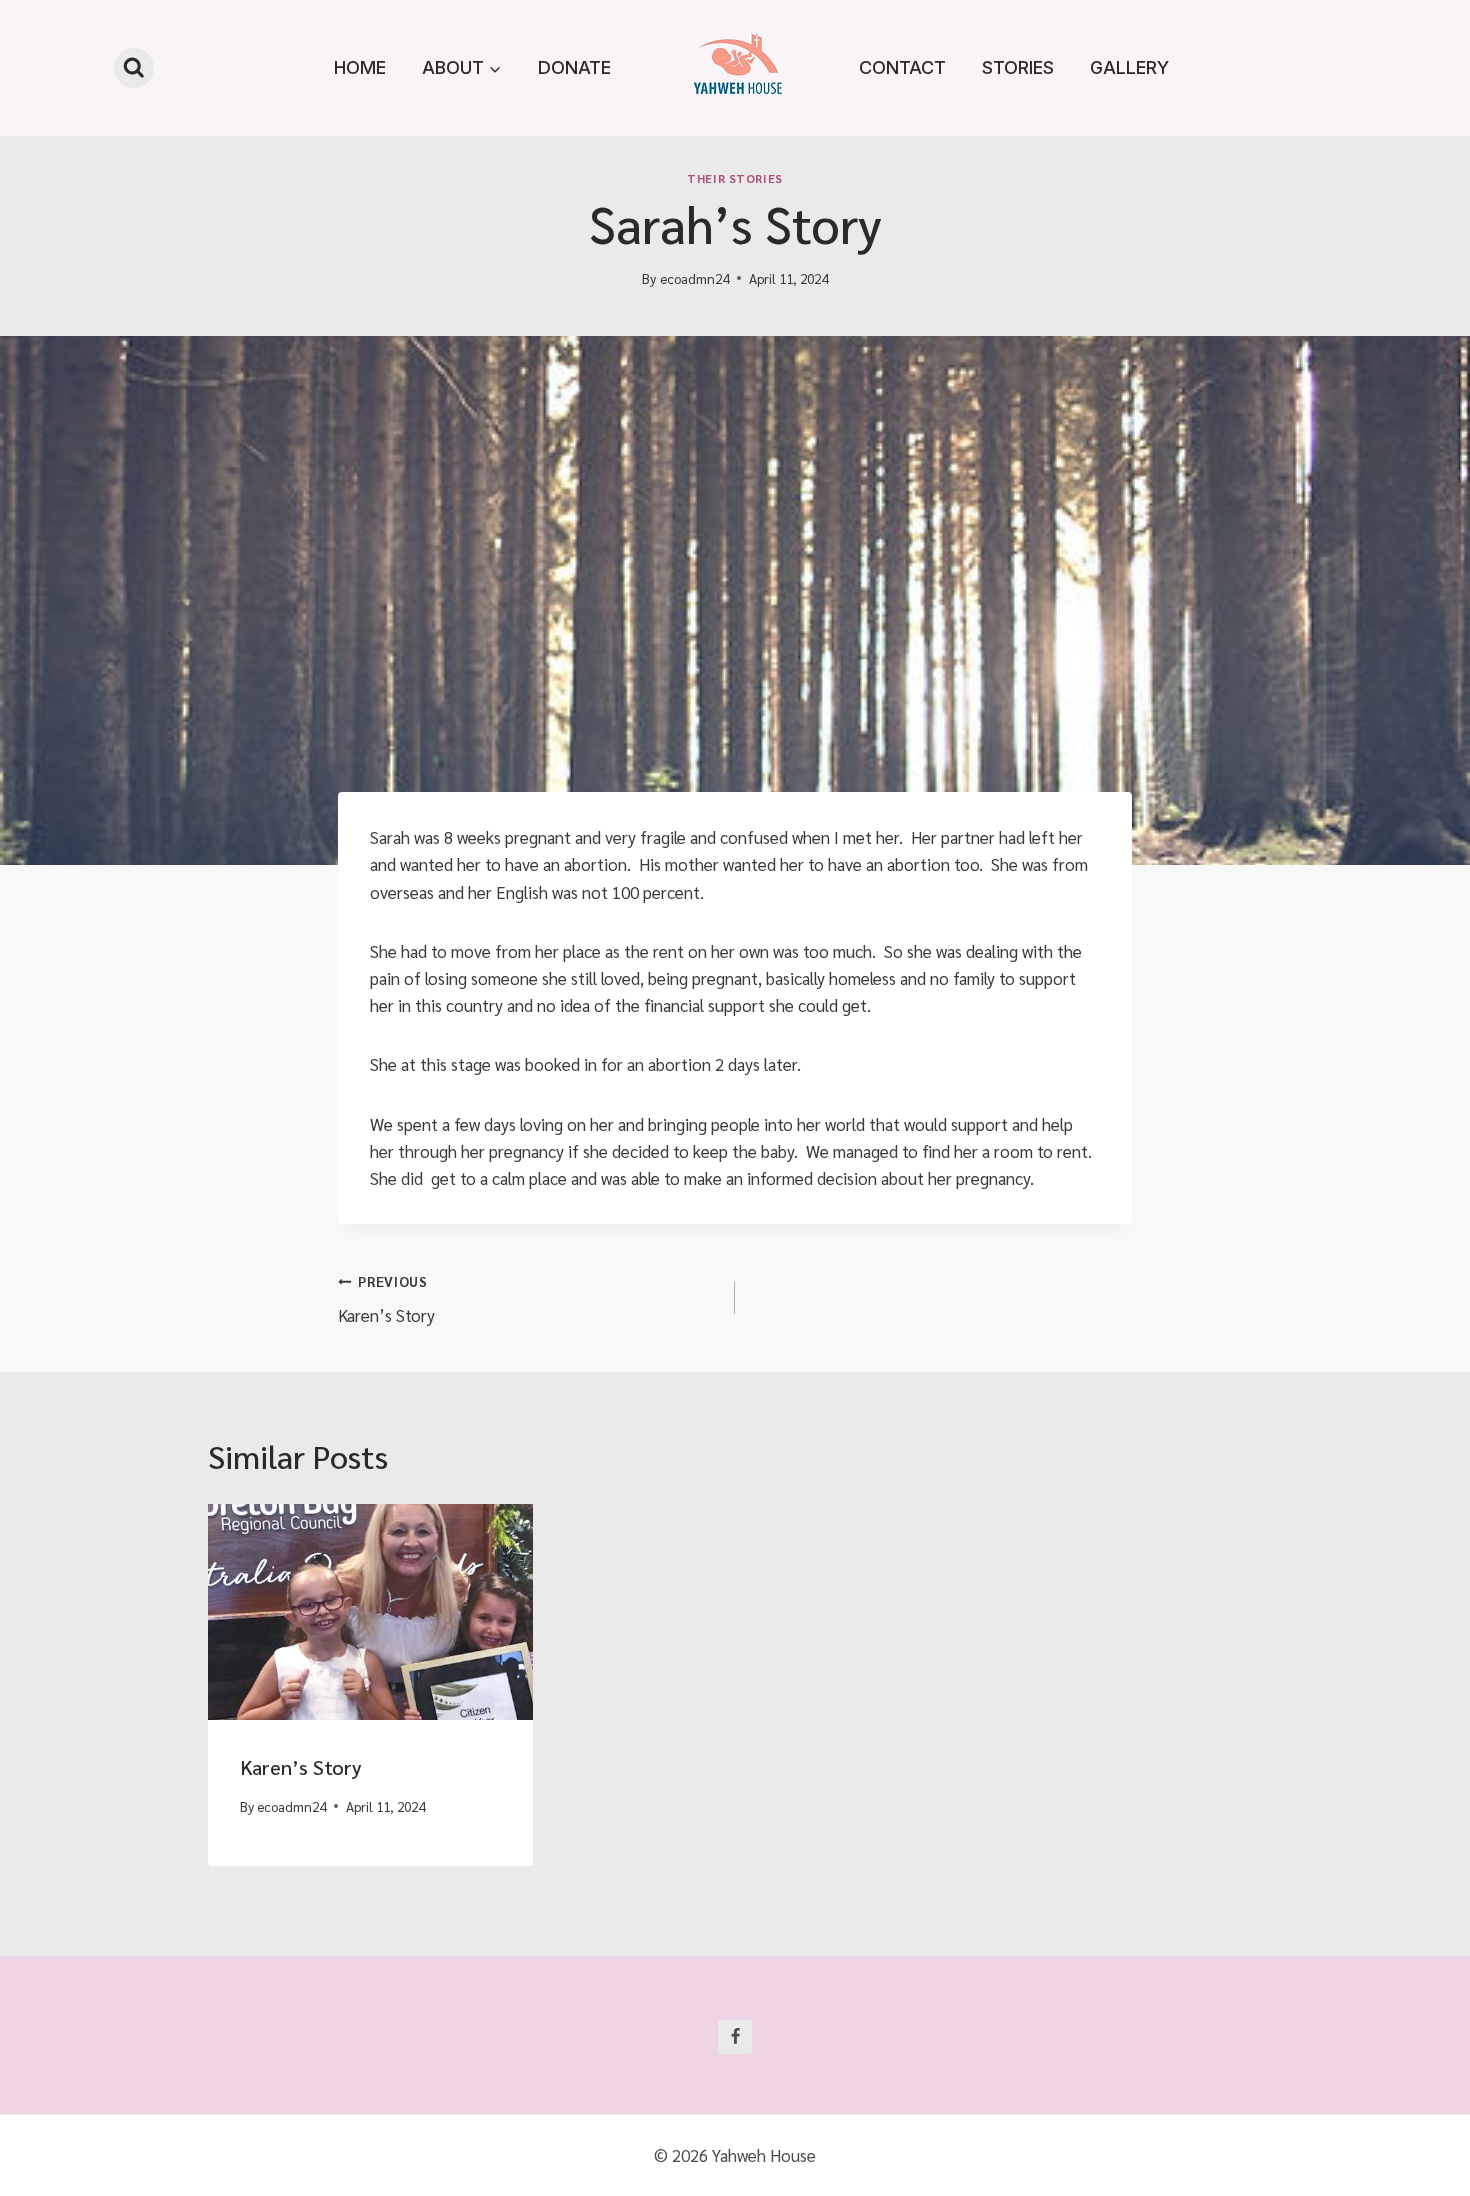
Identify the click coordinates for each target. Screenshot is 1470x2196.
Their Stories (735, 178)
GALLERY (1129, 67)
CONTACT (902, 67)
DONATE (574, 67)
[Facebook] (735, 2037)
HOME (360, 67)
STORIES (1018, 67)
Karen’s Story (386, 1299)
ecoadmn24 (694, 278)
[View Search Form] (134, 68)
